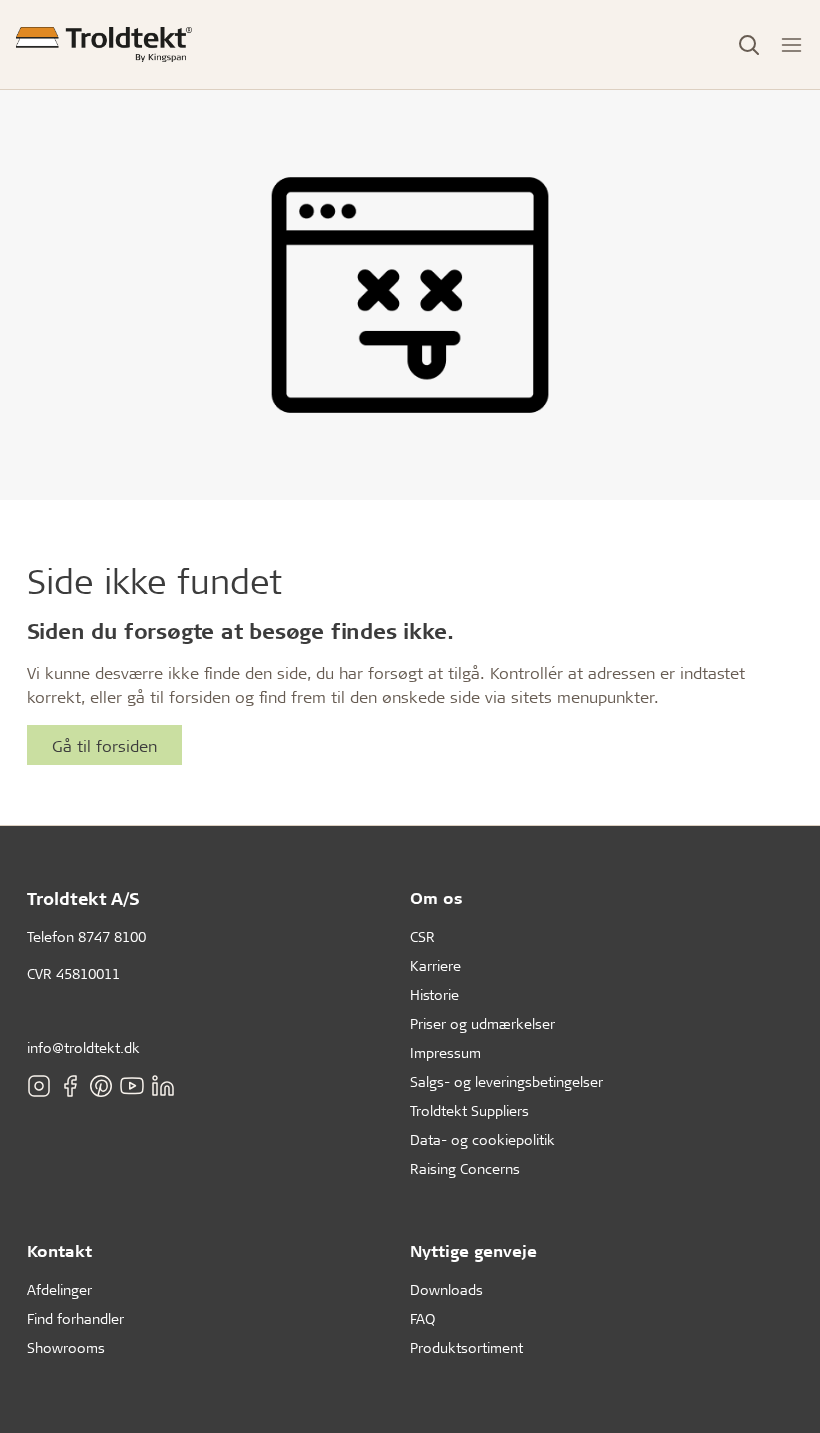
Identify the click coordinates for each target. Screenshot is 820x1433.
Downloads (446, 1289)
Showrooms (66, 1347)
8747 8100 (112, 936)
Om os (436, 897)
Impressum (445, 1052)
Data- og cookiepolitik (482, 1139)
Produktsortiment (466, 1347)
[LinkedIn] (163, 1086)
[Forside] (104, 44)
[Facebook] (70, 1086)
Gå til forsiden (104, 745)
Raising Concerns (465, 1168)
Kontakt (59, 1250)
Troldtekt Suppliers (469, 1110)
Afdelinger (59, 1289)
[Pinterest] (101, 1086)
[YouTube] (132, 1086)
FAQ (422, 1318)
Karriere (435, 965)
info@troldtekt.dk (83, 1047)
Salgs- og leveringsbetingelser (506, 1081)
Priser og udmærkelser (482, 1023)
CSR (422, 936)
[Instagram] (39, 1086)
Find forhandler (75, 1318)
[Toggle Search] (749, 45)
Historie (434, 994)
